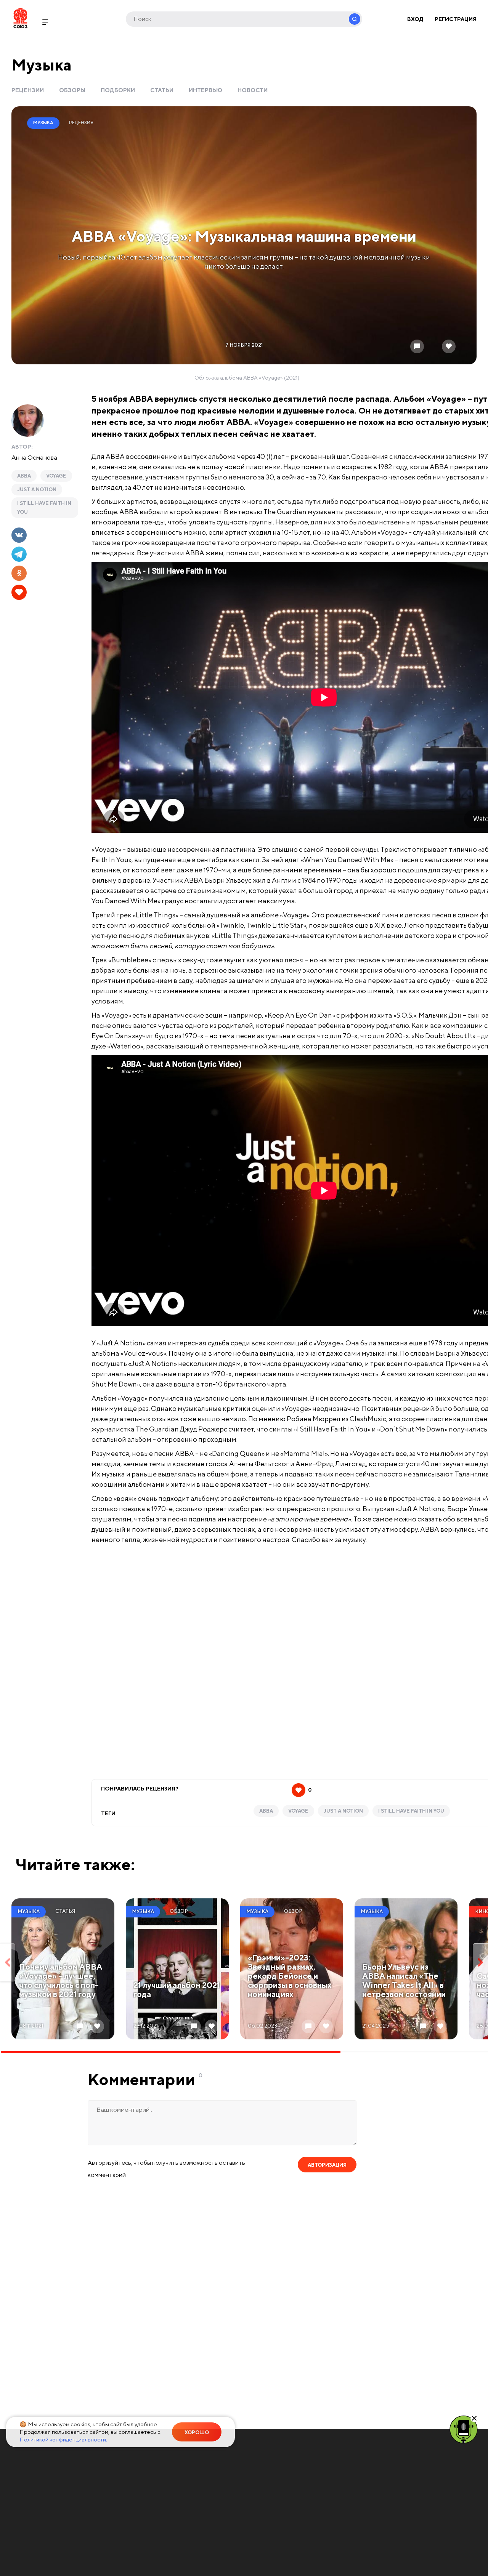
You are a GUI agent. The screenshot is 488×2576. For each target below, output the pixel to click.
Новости (253, 90)
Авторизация (327, 2165)
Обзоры (72, 90)
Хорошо (197, 2433)
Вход (415, 19)
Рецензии (28, 90)
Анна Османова (34, 457)
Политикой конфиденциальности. (63, 2439)
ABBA (24, 476)
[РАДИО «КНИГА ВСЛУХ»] (464, 2429)
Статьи (162, 90)
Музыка (42, 65)
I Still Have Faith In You (44, 508)
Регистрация (456, 19)
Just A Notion (37, 490)
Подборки (118, 90)
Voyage (56, 476)
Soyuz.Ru (20, 18)
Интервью (205, 90)
